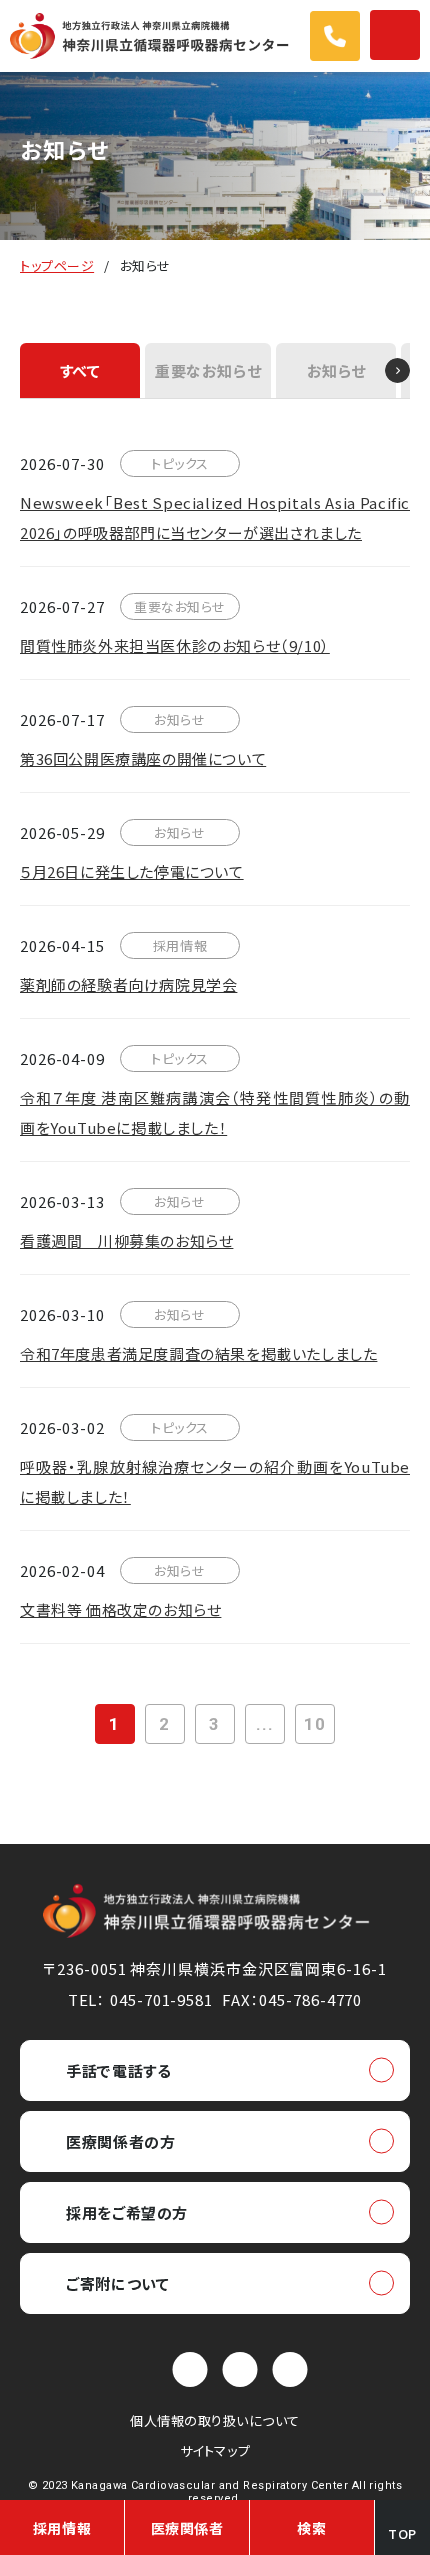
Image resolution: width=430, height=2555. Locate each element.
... (265, 1724)
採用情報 (62, 2528)
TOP (402, 2533)
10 (315, 1724)
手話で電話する (118, 2070)
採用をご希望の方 (127, 2212)
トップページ (57, 265)
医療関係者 (187, 2528)
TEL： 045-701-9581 (140, 1999)
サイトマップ (215, 2450)
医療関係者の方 (120, 2141)
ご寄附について (117, 2283)
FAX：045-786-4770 (292, 1999)
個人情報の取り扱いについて (215, 2420)
